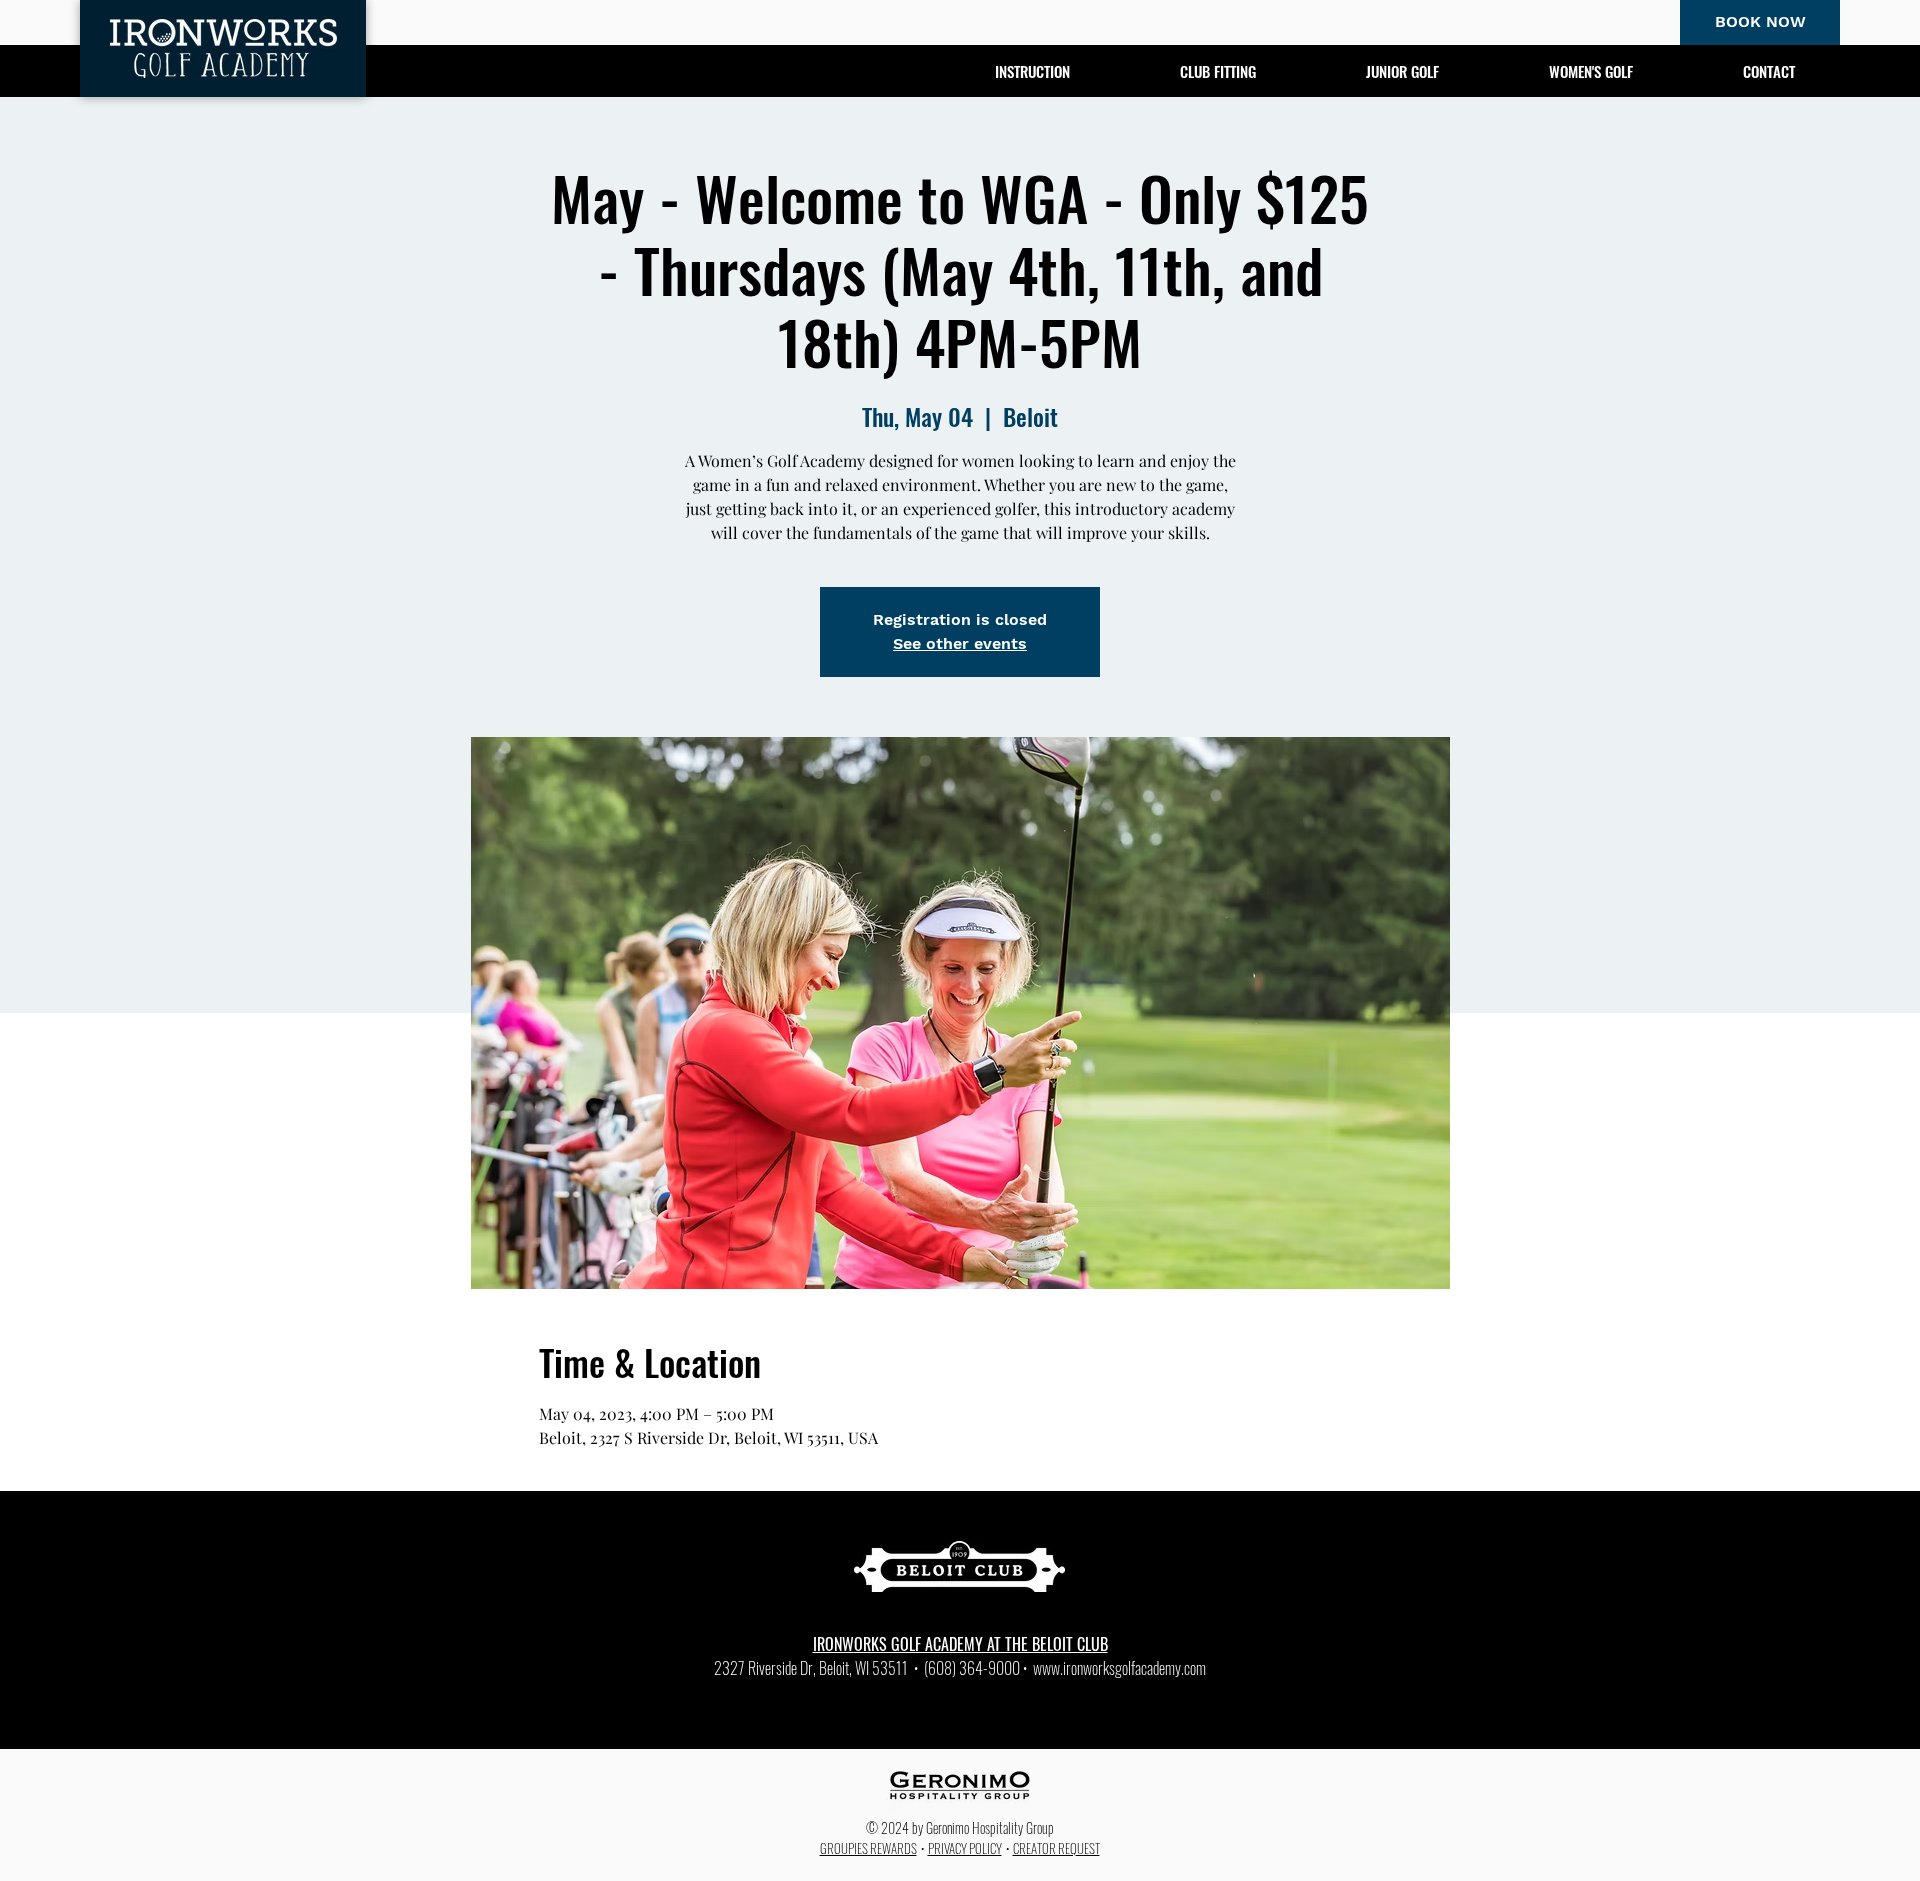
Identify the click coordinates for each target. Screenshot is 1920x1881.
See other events (960, 643)
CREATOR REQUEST (1056, 1848)
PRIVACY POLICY (965, 1848)
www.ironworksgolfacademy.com (1119, 1668)
